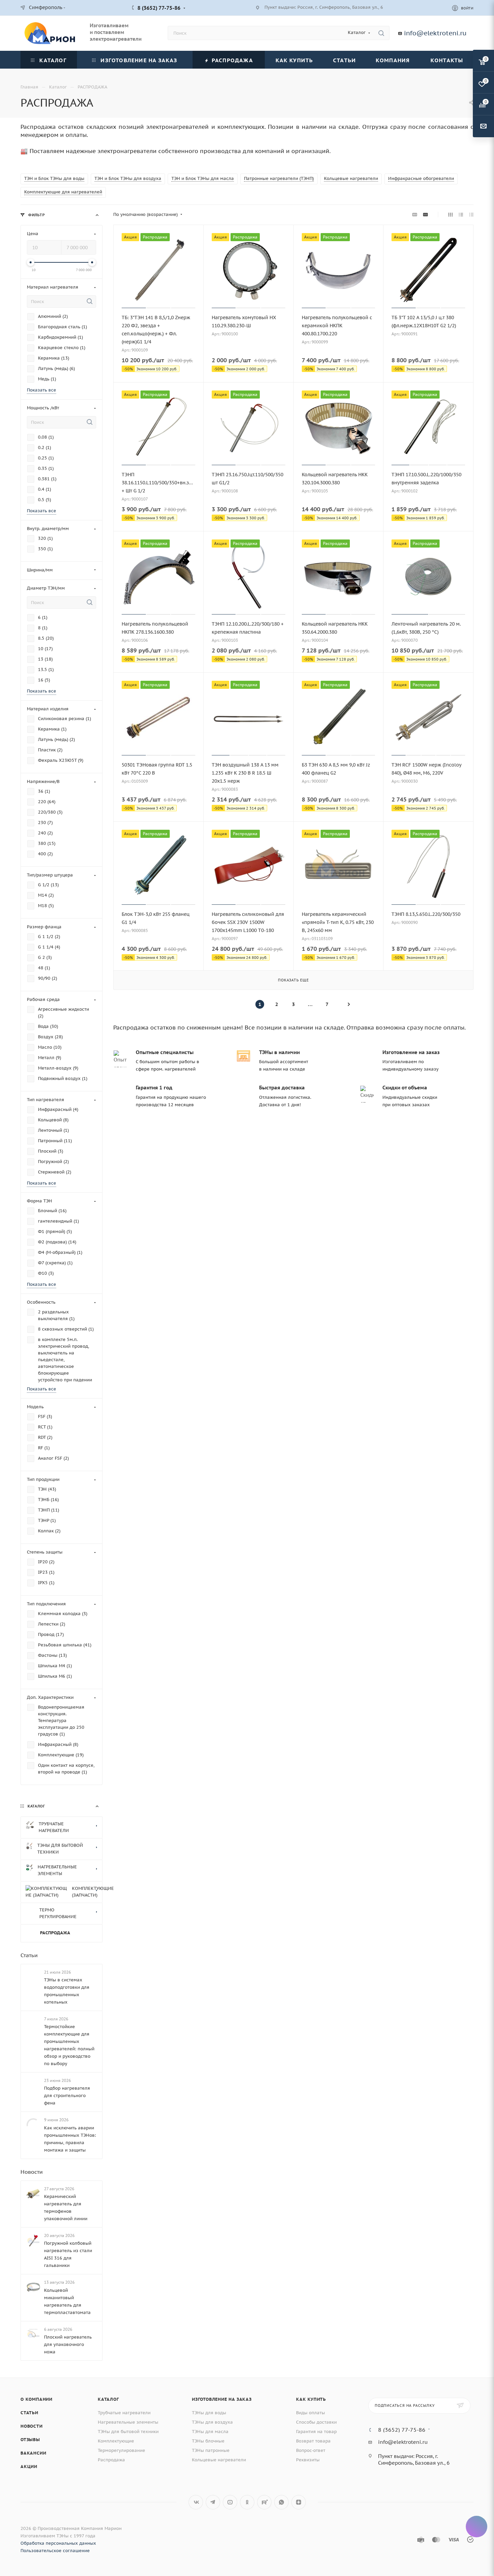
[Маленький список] (415, 215)
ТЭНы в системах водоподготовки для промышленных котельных (67, 2101)
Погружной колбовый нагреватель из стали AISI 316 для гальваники (68, 2365)
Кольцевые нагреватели (219, 2570)
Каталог (108, 2510)
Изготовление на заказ (222, 2510)
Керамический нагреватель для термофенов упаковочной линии (66, 2318)
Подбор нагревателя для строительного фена (67, 2206)
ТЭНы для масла (210, 2542)
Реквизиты (308, 2570)
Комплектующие (116, 2551)
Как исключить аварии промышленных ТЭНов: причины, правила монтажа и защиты (70, 2249)
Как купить (311, 2510)
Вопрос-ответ (311, 2561)
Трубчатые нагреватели (124, 2523)
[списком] (461, 215)
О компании (36, 2510)
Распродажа (111, 2570)
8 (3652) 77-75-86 (159, 8)
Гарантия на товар (316, 2542)
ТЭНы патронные (211, 2561)
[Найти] (381, 33)
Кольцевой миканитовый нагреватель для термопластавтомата (67, 2412)
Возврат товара (313, 2551)
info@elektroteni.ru (435, 33)
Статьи (29, 2065)
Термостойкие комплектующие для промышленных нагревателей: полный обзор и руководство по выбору (69, 2156)
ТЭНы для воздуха (212, 2532)
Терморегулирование (121, 2561)
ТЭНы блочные (208, 2551)
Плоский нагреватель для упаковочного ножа (68, 2455)
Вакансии (33, 2563)
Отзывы (30, 2550)
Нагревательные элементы (128, 2532)
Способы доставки (316, 2532)
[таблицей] (471, 215)
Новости (32, 2282)
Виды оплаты (311, 2523)
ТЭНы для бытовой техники (128, 2542)
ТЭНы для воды (209, 2523)
